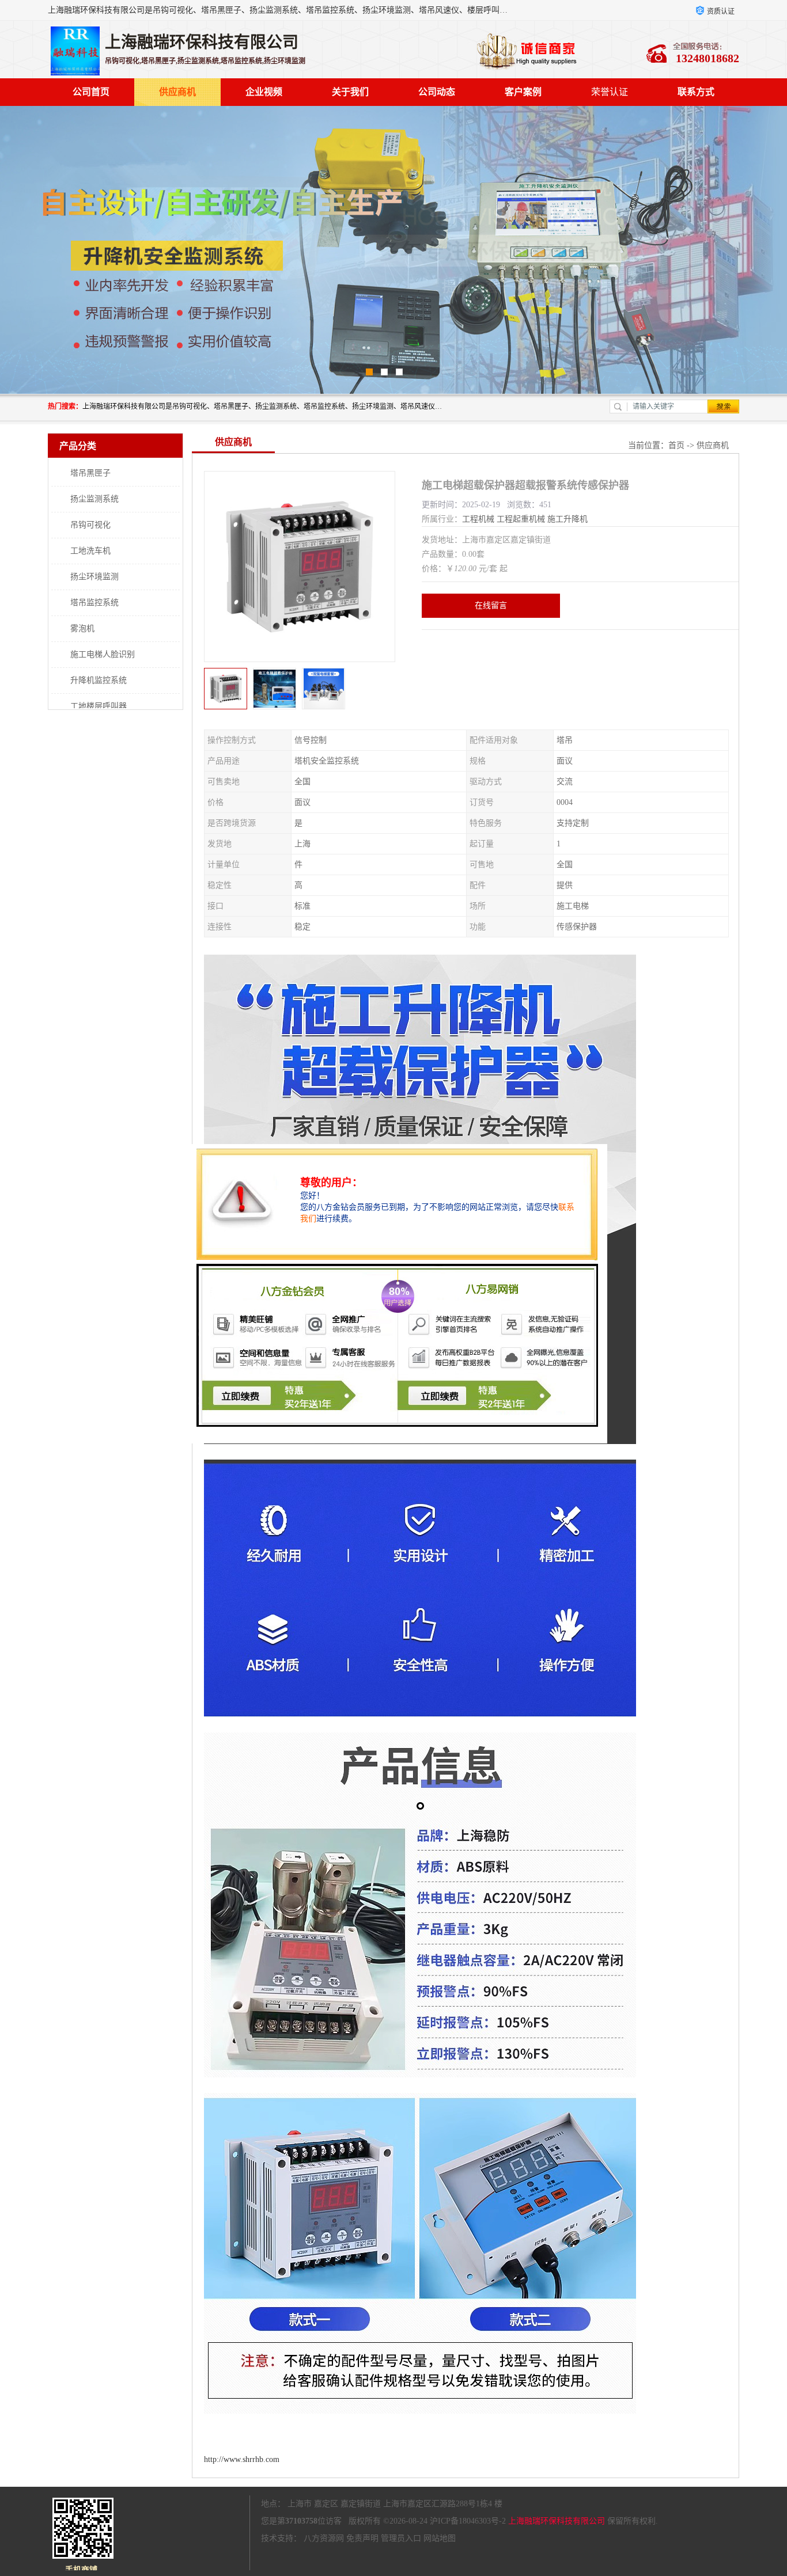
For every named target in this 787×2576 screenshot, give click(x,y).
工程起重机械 (521, 519)
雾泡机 (82, 628)
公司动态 (437, 92)
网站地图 (440, 2538)
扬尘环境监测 (94, 577)
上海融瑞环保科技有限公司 (557, 2521)
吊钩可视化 (90, 525)
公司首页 (91, 92)
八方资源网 (324, 2538)
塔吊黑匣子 (90, 473)
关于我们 (350, 92)
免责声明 (362, 2538)
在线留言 (491, 605)
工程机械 (478, 519)
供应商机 (177, 92)
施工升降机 (567, 519)
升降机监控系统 (99, 680)
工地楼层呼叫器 (99, 706)
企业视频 (264, 92)
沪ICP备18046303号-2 (468, 2521)
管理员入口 (401, 2538)
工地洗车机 (90, 551)
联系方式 (696, 92)
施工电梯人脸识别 (103, 654)
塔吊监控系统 (94, 603)
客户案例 (523, 92)
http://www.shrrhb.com (242, 2459)
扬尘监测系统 (94, 499)
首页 (676, 445)
